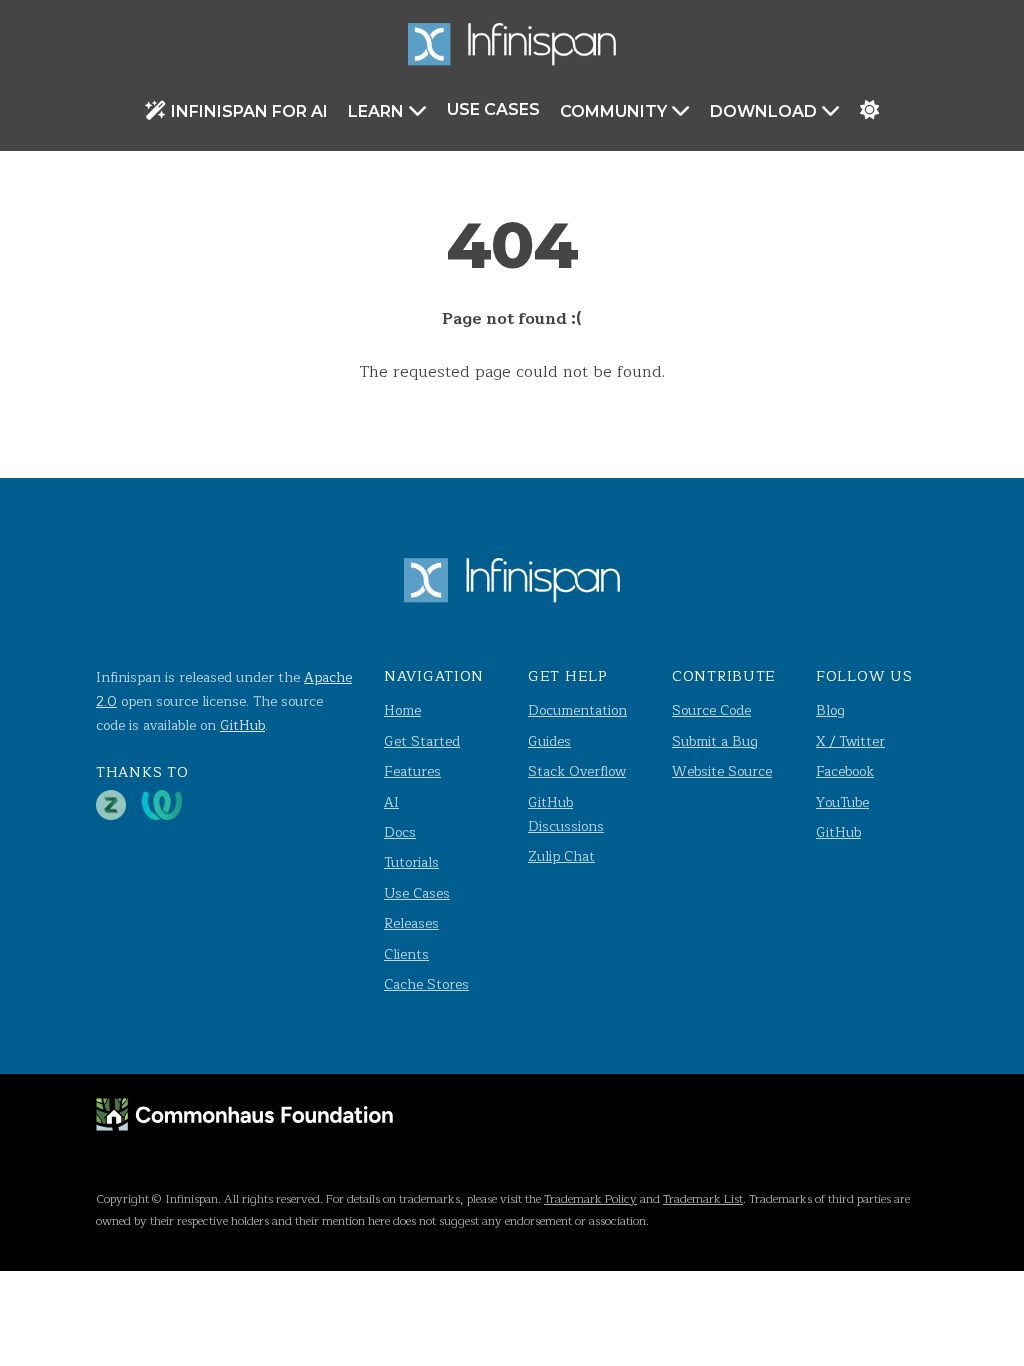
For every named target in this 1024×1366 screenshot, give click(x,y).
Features (412, 771)
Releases (411, 923)
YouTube (842, 802)
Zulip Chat (561, 856)
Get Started (422, 741)
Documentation (577, 710)
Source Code (711, 710)
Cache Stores (426, 984)
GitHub (242, 725)
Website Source (722, 771)
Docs (400, 832)
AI (391, 802)
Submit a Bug (715, 741)
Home (402, 710)
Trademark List (703, 1199)
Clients (406, 954)
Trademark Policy (590, 1199)
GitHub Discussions (566, 814)
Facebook (845, 771)
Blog (830, 710)
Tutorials (411, 862)
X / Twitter (850, 741)
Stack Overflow (577, 771)
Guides (549, 741)
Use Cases (493, 109)
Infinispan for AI (249, 111)
